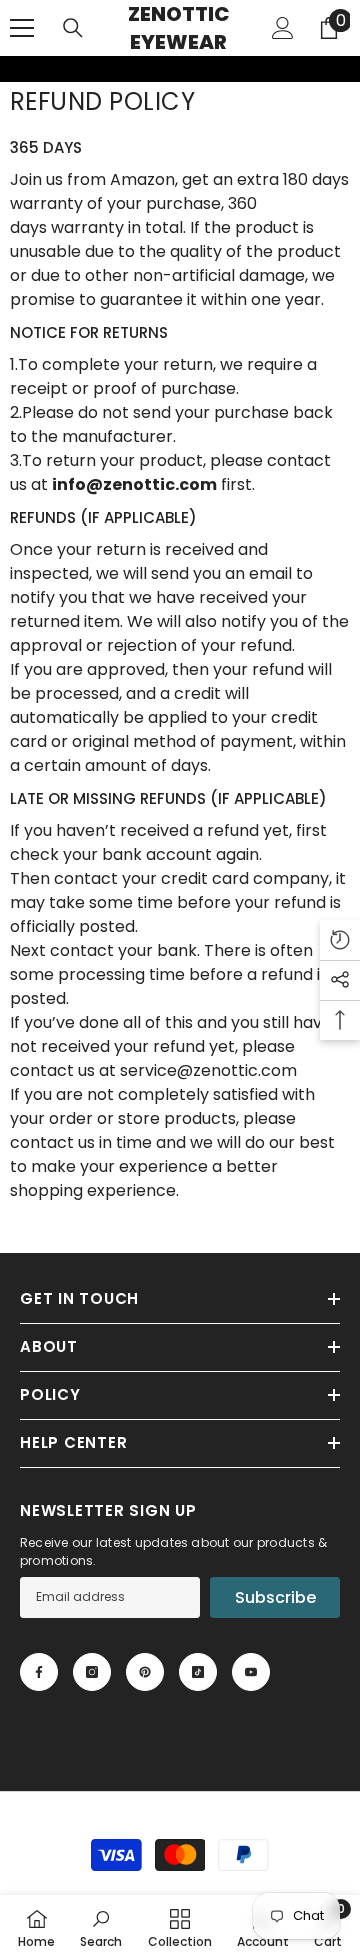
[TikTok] (198, 1672)
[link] (13, 69)
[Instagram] (92, 1672)
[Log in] (283, 28)
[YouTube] (251, 1672)
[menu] (22, 28)
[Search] (73, 28)
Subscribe (275, 1597)
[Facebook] (39, 1672)
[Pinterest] (145, 1672)
